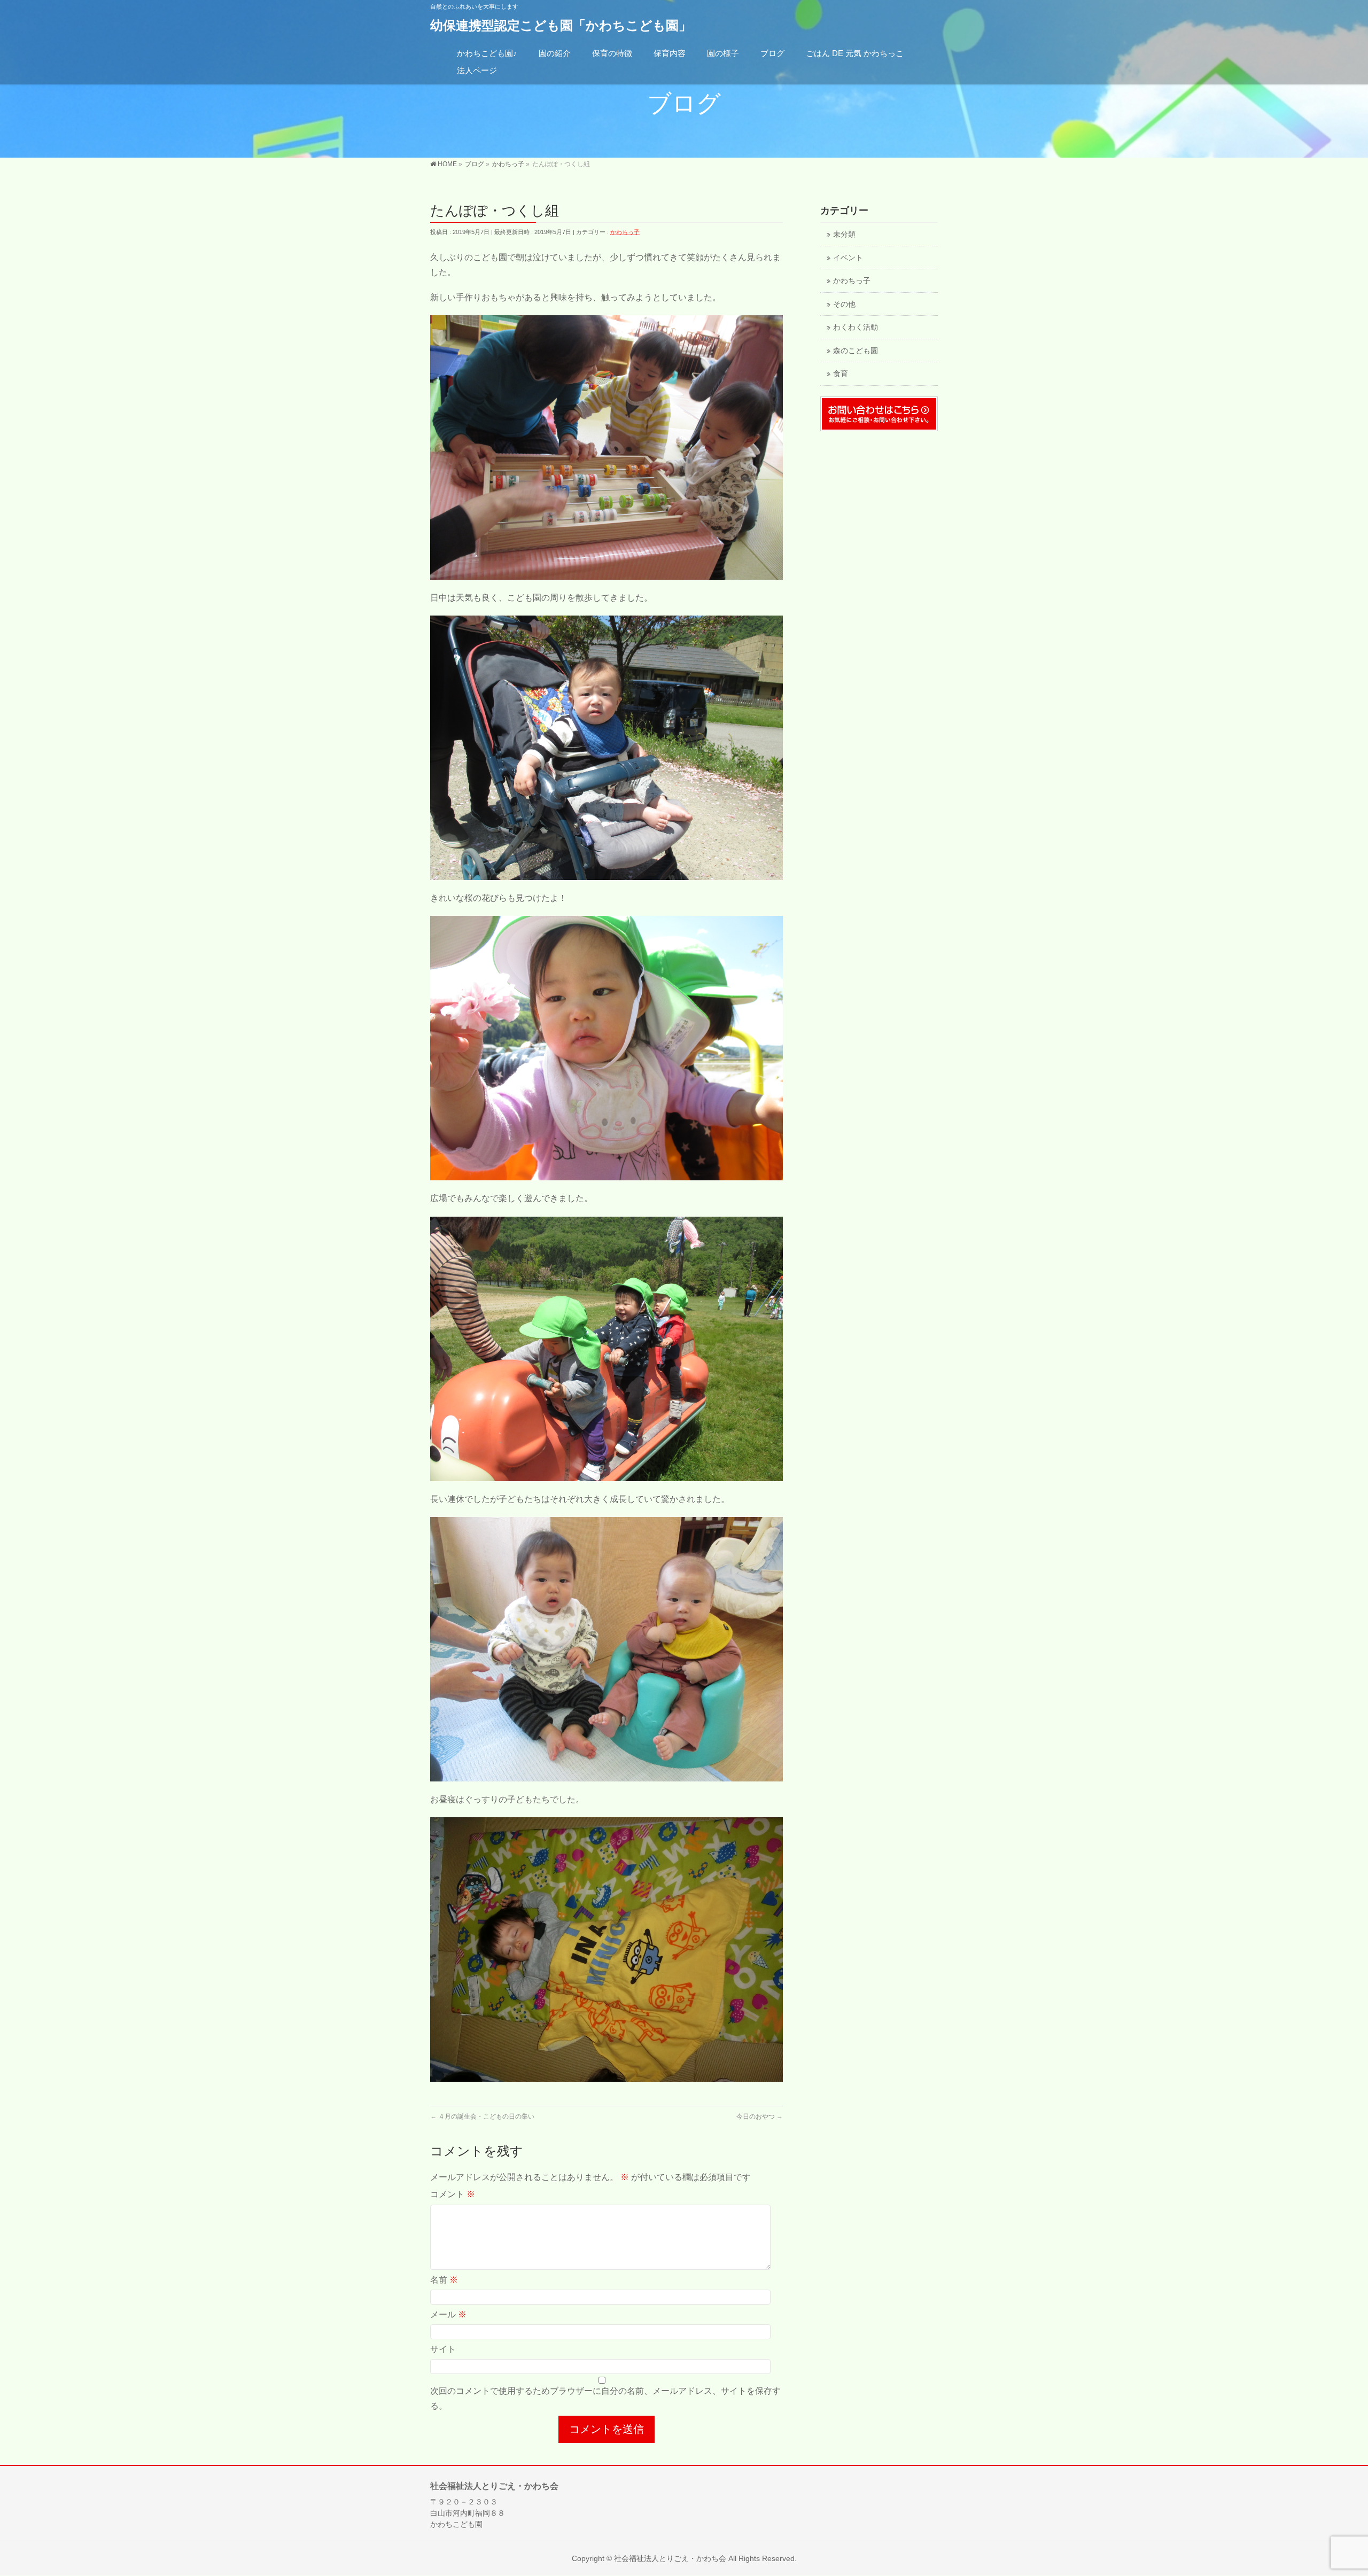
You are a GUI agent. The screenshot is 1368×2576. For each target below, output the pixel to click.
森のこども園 (856, 351)
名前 (444, 2280)
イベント (848, 258)
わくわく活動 (856, 327)
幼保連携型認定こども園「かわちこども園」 (561, 25)
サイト (443, 2349)
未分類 (844, 234)
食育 (841, 374)
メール (448, 2314)
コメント (453, 2194)
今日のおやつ (760, 2116)
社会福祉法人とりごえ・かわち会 (670, 2558)
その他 (844, 304)
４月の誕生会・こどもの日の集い (482, 2116)
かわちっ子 (625, 232)
